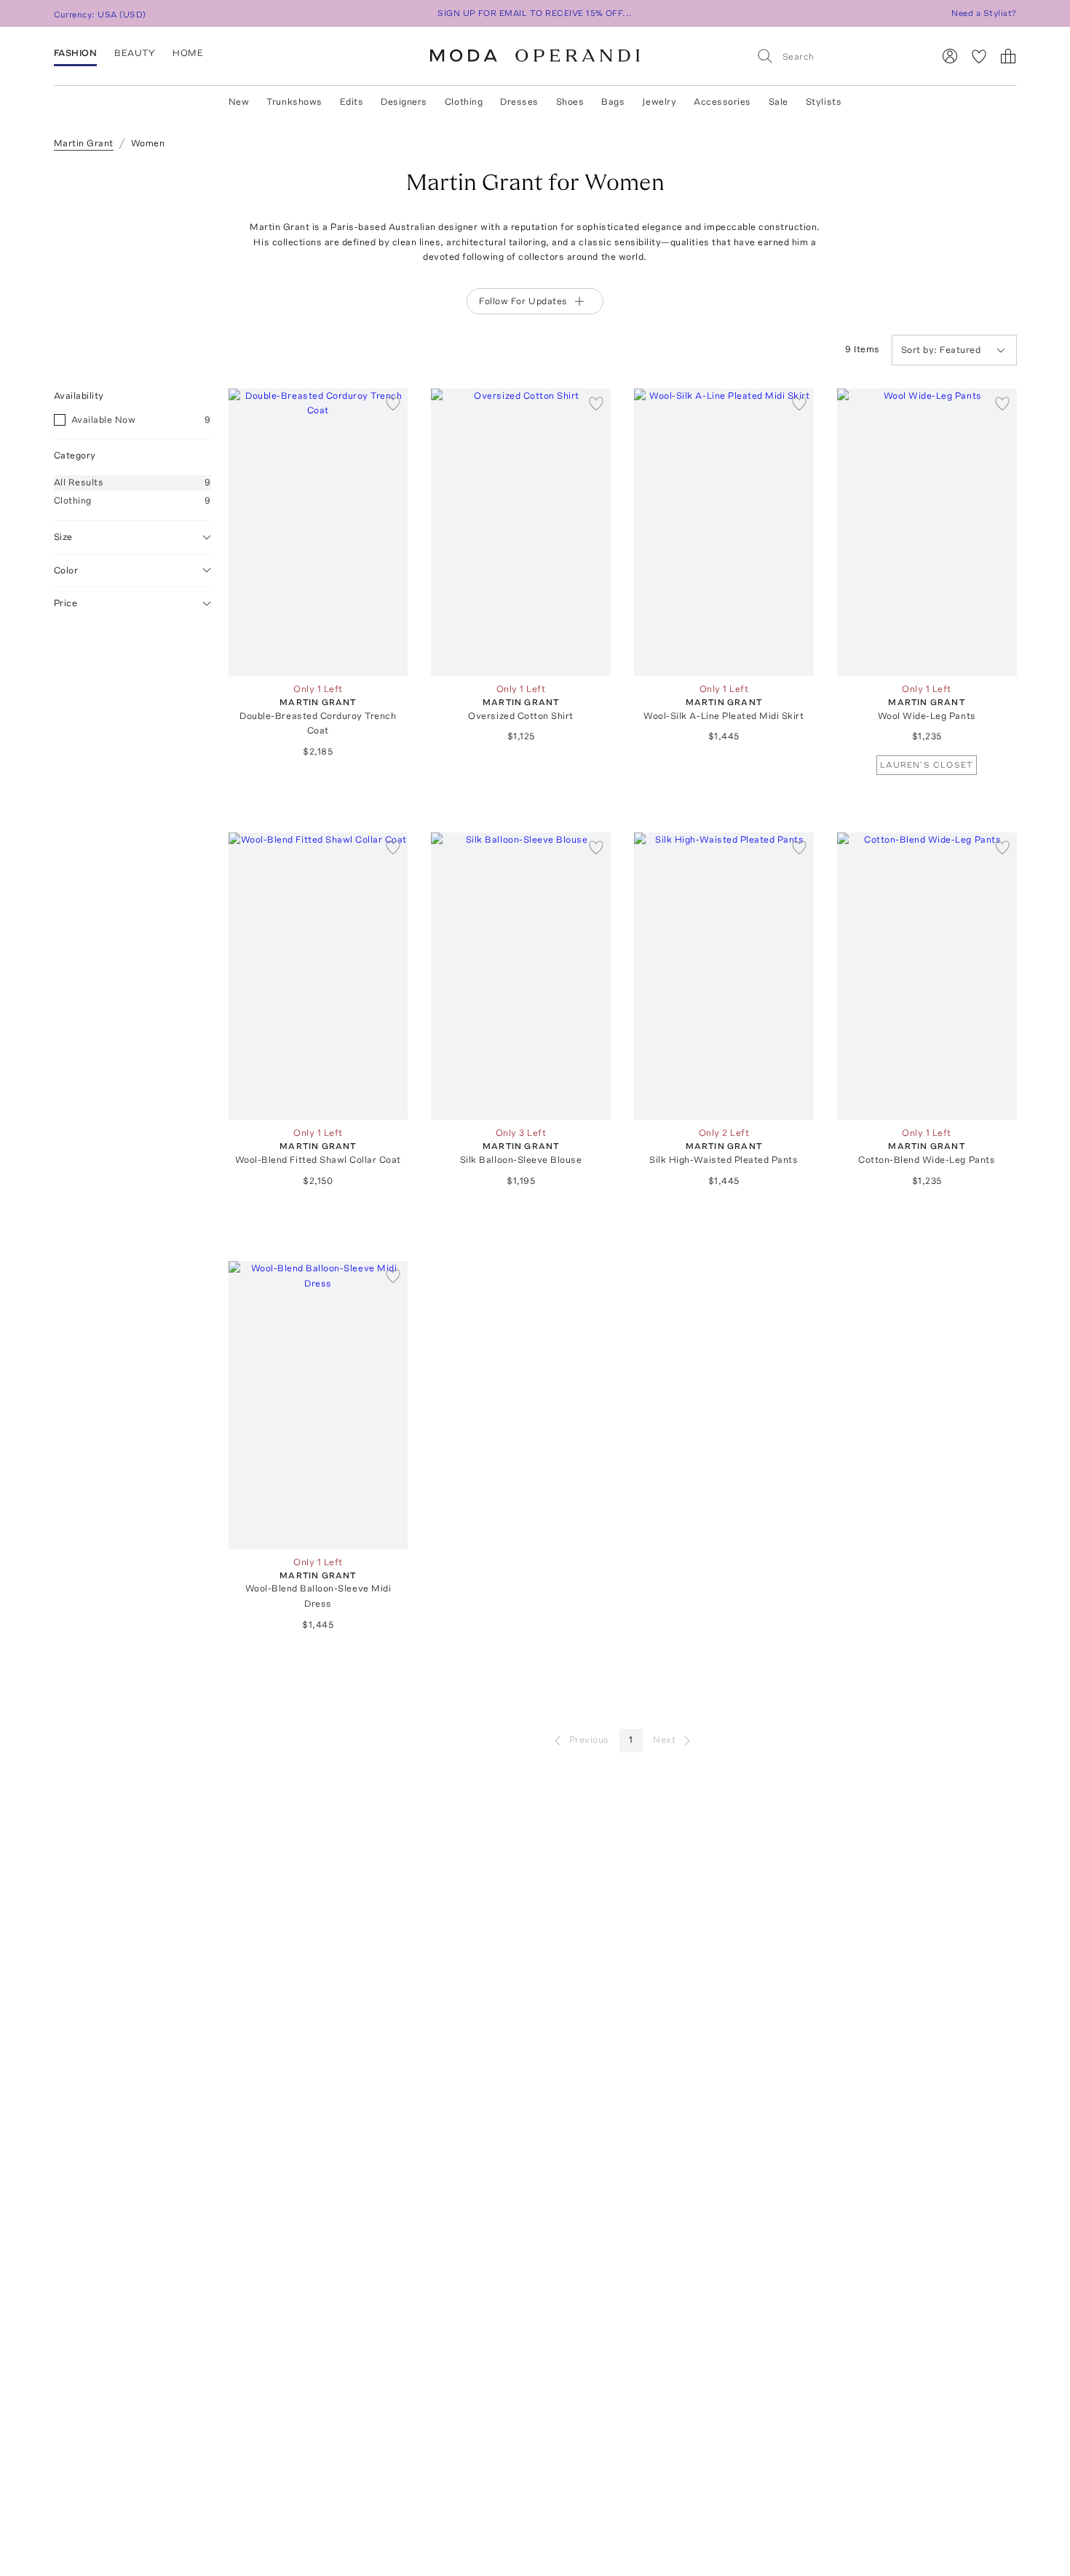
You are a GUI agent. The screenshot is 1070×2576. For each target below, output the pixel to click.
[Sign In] (950, 56)
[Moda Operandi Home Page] (535, 56)
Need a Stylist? (984, 13)
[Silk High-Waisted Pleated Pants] (724, 976)
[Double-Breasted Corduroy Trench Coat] (318, 532)
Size (63, 537)
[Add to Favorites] (393, 403)
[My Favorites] (979, 56)
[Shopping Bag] (1008, 56)
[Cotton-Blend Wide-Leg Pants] (927, 976)
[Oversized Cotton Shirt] (521, 532)
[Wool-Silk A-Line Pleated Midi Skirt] (724, 532)
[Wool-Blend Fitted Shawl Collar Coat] (318, 976)
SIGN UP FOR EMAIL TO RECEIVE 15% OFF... (535, 13)
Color (66, 569)
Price (66, 603)
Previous (589, 1740)
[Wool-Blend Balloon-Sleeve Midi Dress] (318, 1405)
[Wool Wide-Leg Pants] (927, 532)
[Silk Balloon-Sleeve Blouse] (521, 976)
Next (664, 1740)
